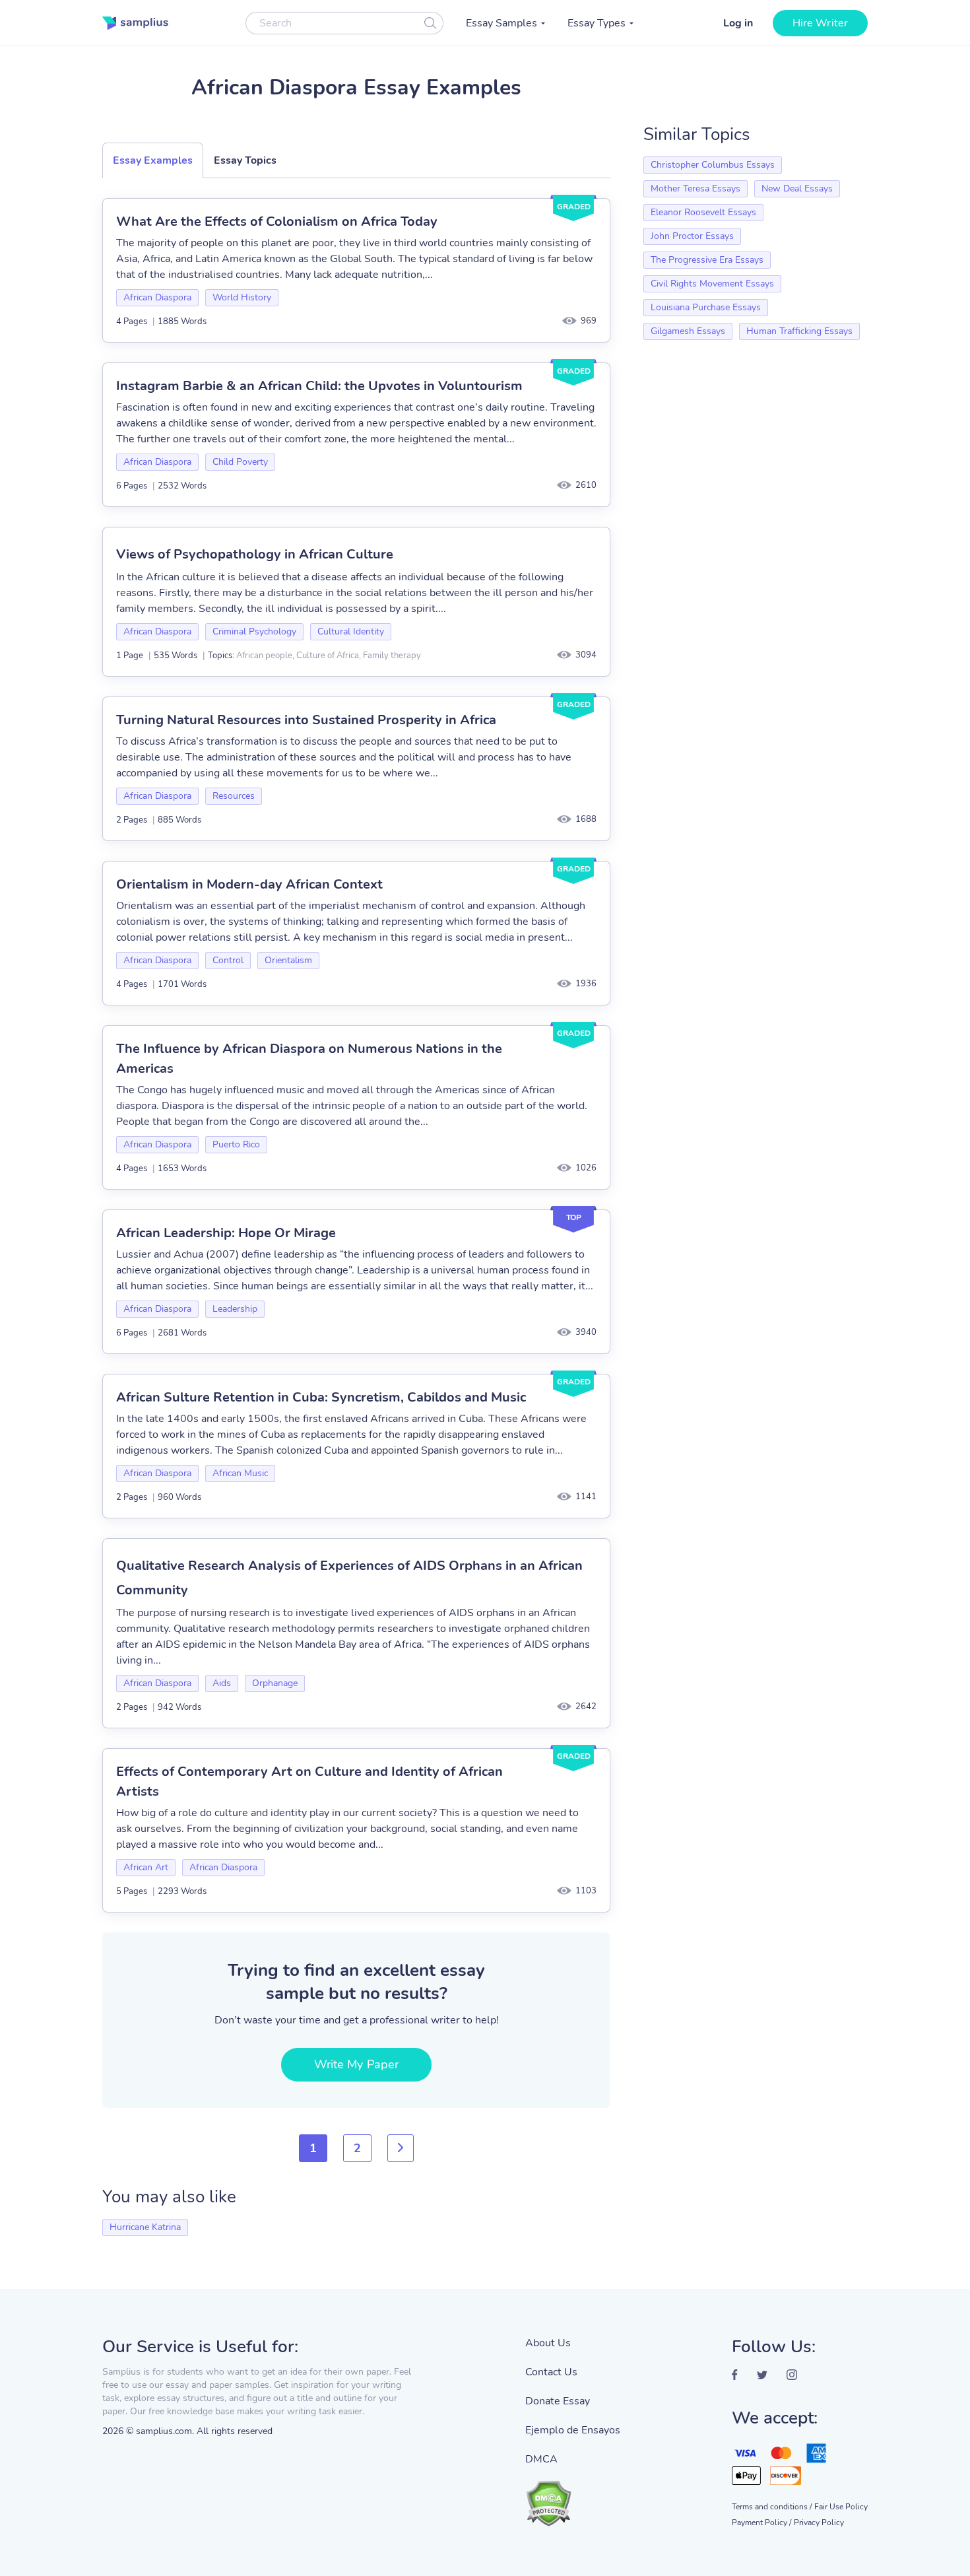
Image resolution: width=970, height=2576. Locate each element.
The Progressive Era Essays (707, 260)
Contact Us (551, 2372)
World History (242, 297)
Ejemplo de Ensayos (573, 2430)
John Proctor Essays (692, 236)
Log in (738, 23)
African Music (240, 1473)
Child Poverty (240, 462)
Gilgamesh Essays (688, 331)
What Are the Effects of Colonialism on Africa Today (277, 221)
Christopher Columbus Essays (713, 165)
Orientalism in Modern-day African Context (249, 884)
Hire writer (820, 23)
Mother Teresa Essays (695, 188)
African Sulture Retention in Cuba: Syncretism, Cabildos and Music (321, 1397)
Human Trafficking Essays (799, 331)
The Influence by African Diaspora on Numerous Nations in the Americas (309, 1059)
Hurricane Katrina (145, 2227)
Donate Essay (558, 2401)
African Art (146, 1867)
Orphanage (275, 1683)
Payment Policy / (761, 2523)
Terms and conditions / (772, 2507)
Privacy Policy (819, 2523)
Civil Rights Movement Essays (712, 284)
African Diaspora (157, 297)
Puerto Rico (236, 1144)
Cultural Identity (351, 631)
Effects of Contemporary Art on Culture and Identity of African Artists (309, 1781)
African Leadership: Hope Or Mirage (226, 1233)
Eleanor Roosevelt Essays (703, 212)
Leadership (235, 1309)
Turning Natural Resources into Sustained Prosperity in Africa (306, 720)
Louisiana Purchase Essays (706, 307)
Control (228, 960)
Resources (234, 796)
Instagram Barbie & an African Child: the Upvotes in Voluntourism (319, 386)
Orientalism (288, 960)
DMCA (541, 2459)
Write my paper (356, 2064)
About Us (548, 2343)
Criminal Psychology (254, 631)
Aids (222, 1683)
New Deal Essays (797, 188)
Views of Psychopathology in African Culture (255, 554)
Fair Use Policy (841, 2507)
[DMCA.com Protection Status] (573, 2497)
